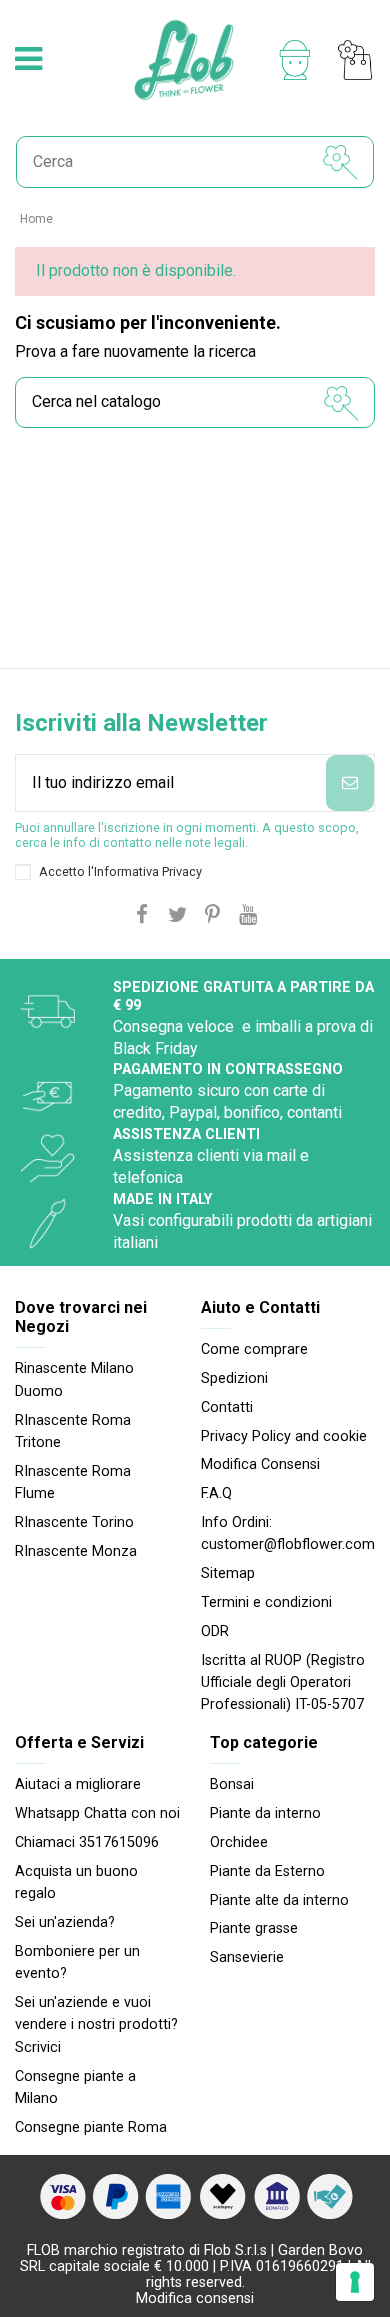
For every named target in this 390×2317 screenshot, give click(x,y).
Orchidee (239, 1842)
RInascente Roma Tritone (73, 1431)
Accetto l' (120, 871)
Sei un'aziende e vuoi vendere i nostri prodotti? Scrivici (96, 2025)
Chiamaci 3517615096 (87, 1842)
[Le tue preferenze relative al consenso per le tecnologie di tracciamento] (355, 2282)
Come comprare (254, 1349)
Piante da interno (265, 1813)
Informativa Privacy (148, 871)
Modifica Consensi (260, 1464)
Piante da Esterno (267, 1871)
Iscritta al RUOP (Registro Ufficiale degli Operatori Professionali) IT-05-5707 (283, 1683)
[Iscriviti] (350, 783)
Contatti (227, 1407)
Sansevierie (247, 1957)
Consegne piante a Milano (75, 2087)
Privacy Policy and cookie (284, 1436)
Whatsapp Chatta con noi (97, 1813)
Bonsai (232, 1784)
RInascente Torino (74, 1522)
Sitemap (228, 1573)
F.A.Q (216, 1493)
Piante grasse (254, 1928)
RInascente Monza (76, 1551)
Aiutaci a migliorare (78, 1784)
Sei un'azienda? (65, 1922)
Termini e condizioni (266, 1602)
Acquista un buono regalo (76, 1882)
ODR (215, 1631)
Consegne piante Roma (91, 2127)
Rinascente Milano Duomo (74, 1379)
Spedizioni (234, 1378)
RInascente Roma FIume (73, 1482)
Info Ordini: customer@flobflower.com (288, 1533)
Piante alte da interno (279, 1900)
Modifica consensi (195, 2298)
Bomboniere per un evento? (77, 1962)
